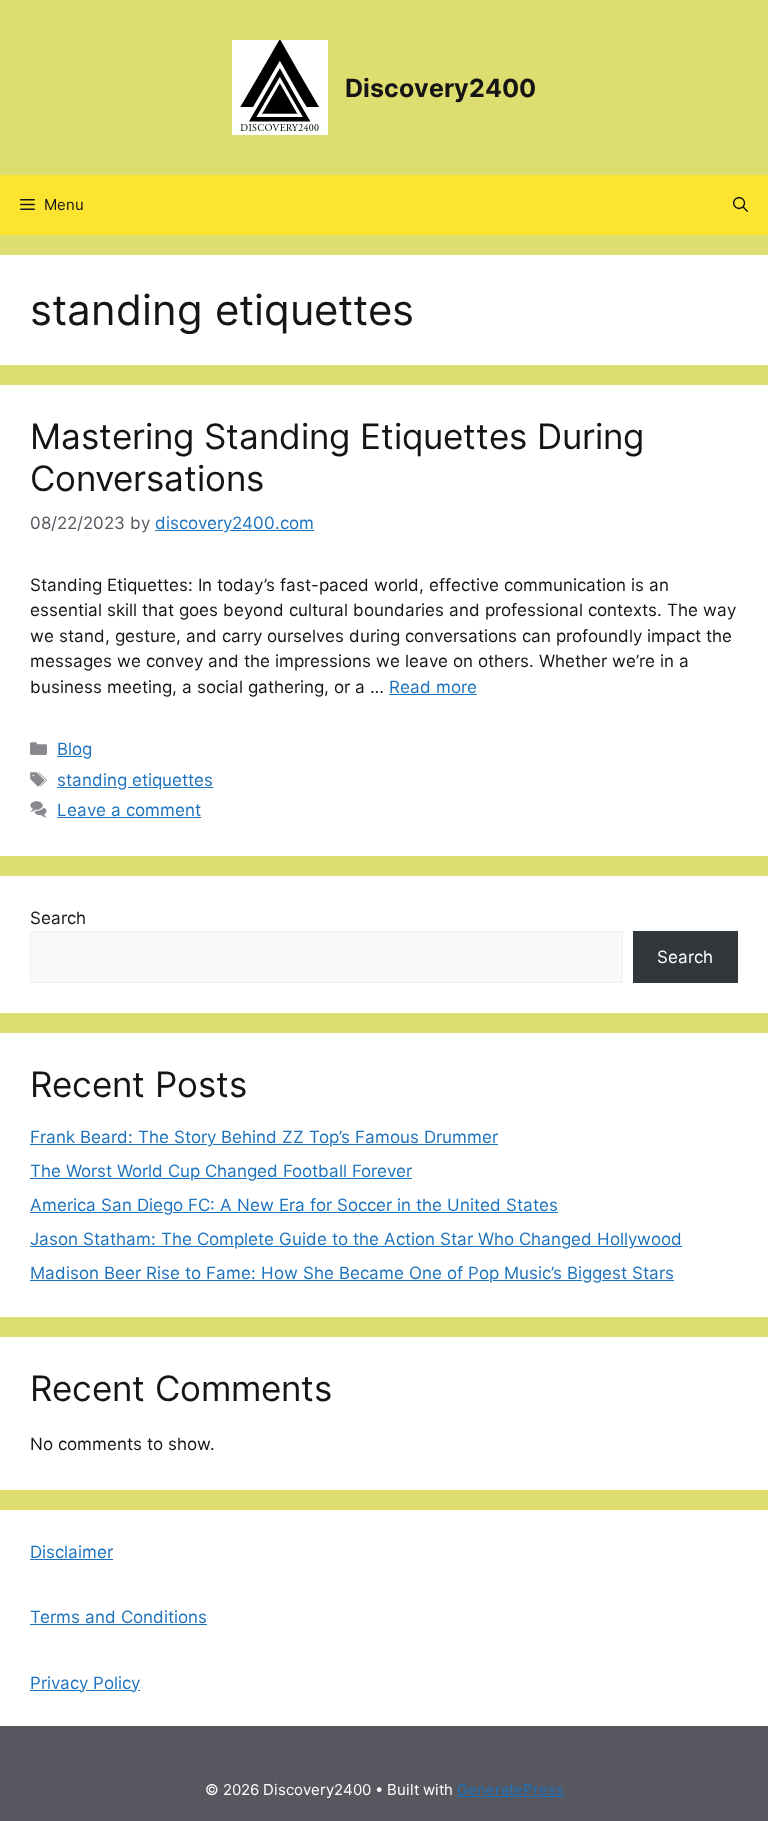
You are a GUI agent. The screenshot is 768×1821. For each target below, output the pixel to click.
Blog (74, 749)
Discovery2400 (440, 88)
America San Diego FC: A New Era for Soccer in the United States (294, 1205)
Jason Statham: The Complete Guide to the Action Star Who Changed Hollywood (356, 1239)
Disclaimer (71, 1552)
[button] (740, 205)
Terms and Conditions (118, 1617)
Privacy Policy (85, 1683)
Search (58, 918)
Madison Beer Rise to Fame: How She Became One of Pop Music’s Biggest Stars (352, 1273)
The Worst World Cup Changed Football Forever (221, 1171)
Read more (433, 687)
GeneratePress (510, 1789)
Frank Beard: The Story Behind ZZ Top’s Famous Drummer (264, 1137)
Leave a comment (129, 810)
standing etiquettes (135, 780)
